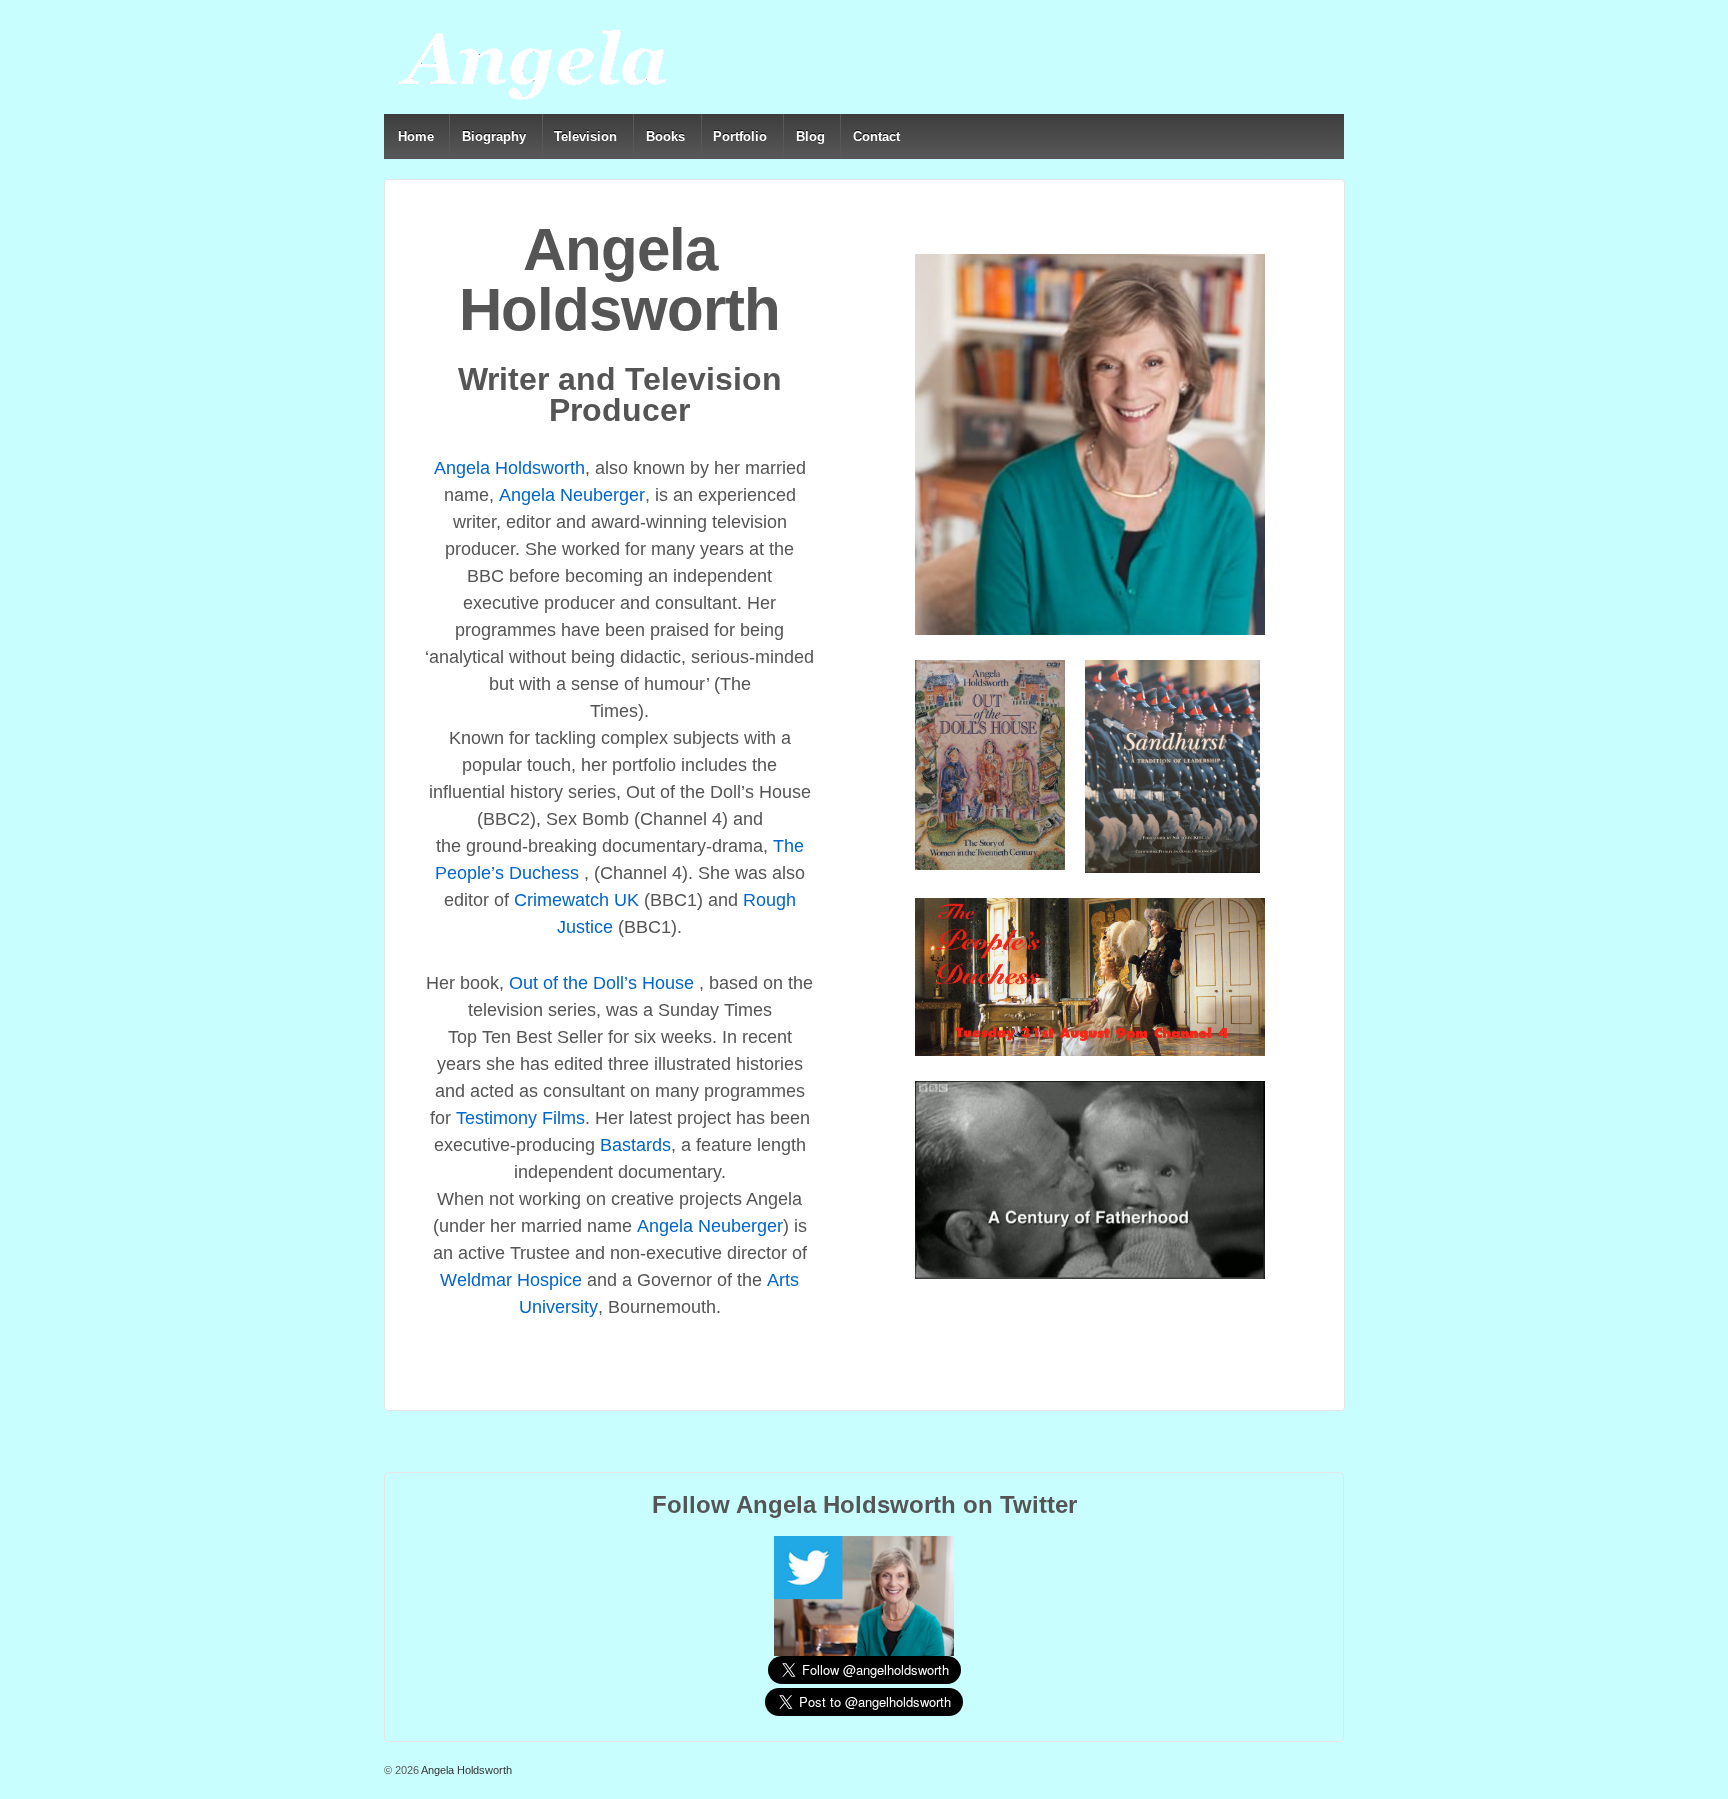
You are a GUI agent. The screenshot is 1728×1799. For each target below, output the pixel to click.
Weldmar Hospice (511, 1280)
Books (665, 136)
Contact (876, 136)
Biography (494, 136)
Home (416, 136)
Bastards (635, 1145)
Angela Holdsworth (509, 468)
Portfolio (740, 136)
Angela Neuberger (572, 495)
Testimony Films (520, 1118)
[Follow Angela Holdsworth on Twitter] (864, 1595)
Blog (810, 136)
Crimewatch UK (576, 900)
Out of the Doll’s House (601, 983)
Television (585, 136)
